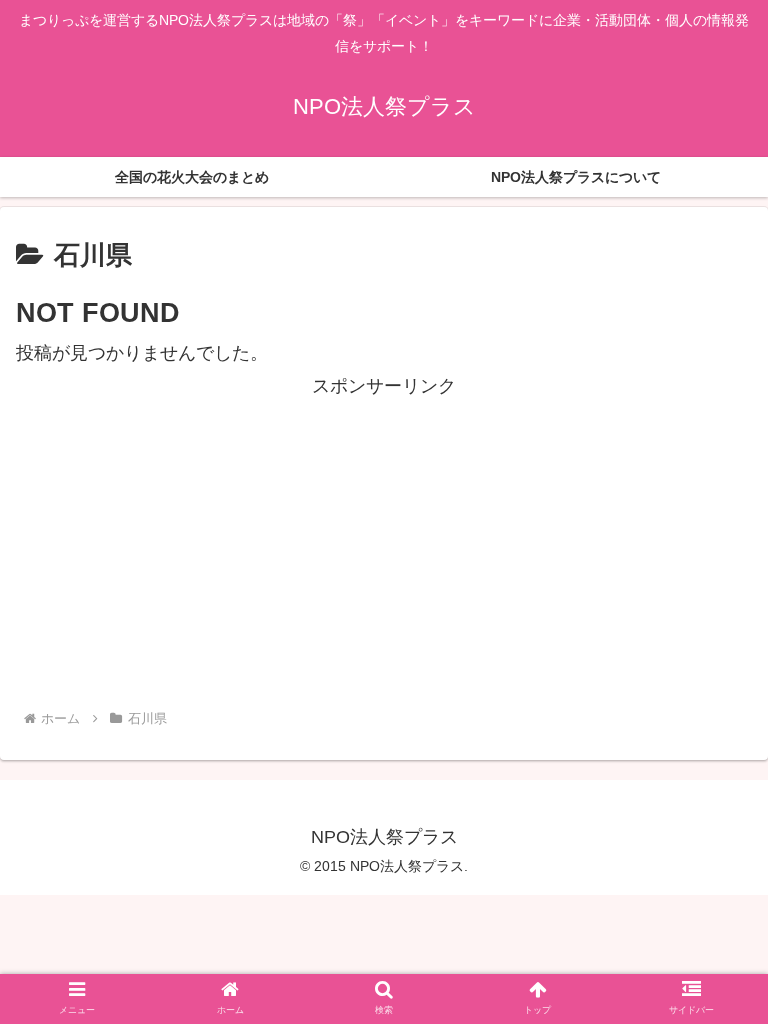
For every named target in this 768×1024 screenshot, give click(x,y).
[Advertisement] (384, 542)
